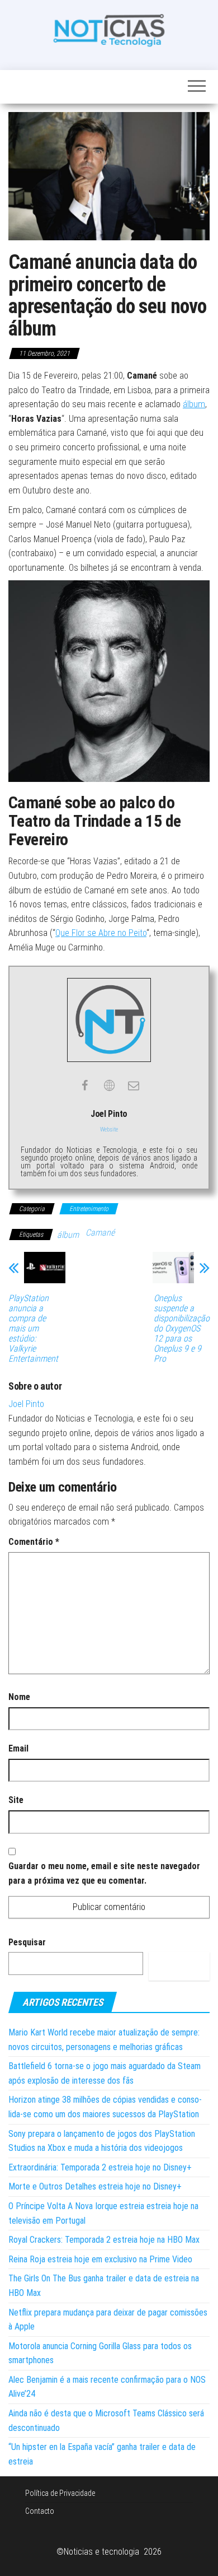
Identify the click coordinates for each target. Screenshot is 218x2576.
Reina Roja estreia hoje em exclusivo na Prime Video (100, 2259)
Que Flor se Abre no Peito (101, 933)
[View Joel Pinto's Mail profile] (134, 1086)
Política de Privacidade (60, 2493)
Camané (100, 1233)
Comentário (34, 1542)
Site (16, 1800)
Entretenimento (89, 1209)
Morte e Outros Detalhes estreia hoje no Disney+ (95, 2186)
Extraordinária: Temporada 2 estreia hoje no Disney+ (100, 2167)
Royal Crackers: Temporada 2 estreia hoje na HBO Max (104, 2240)
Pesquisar (27, 1942)
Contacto (40, 2511)
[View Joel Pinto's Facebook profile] (84, 1086)
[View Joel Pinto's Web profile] (109, 1086)
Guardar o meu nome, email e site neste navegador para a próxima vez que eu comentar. (104, 1873)
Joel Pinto (26, 1404)
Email (18, 1748)
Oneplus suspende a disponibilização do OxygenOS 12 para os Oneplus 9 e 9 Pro (182, 1329)
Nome (19, 1697)
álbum (194, 404)
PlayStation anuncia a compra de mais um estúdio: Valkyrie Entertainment (33, 1329)
